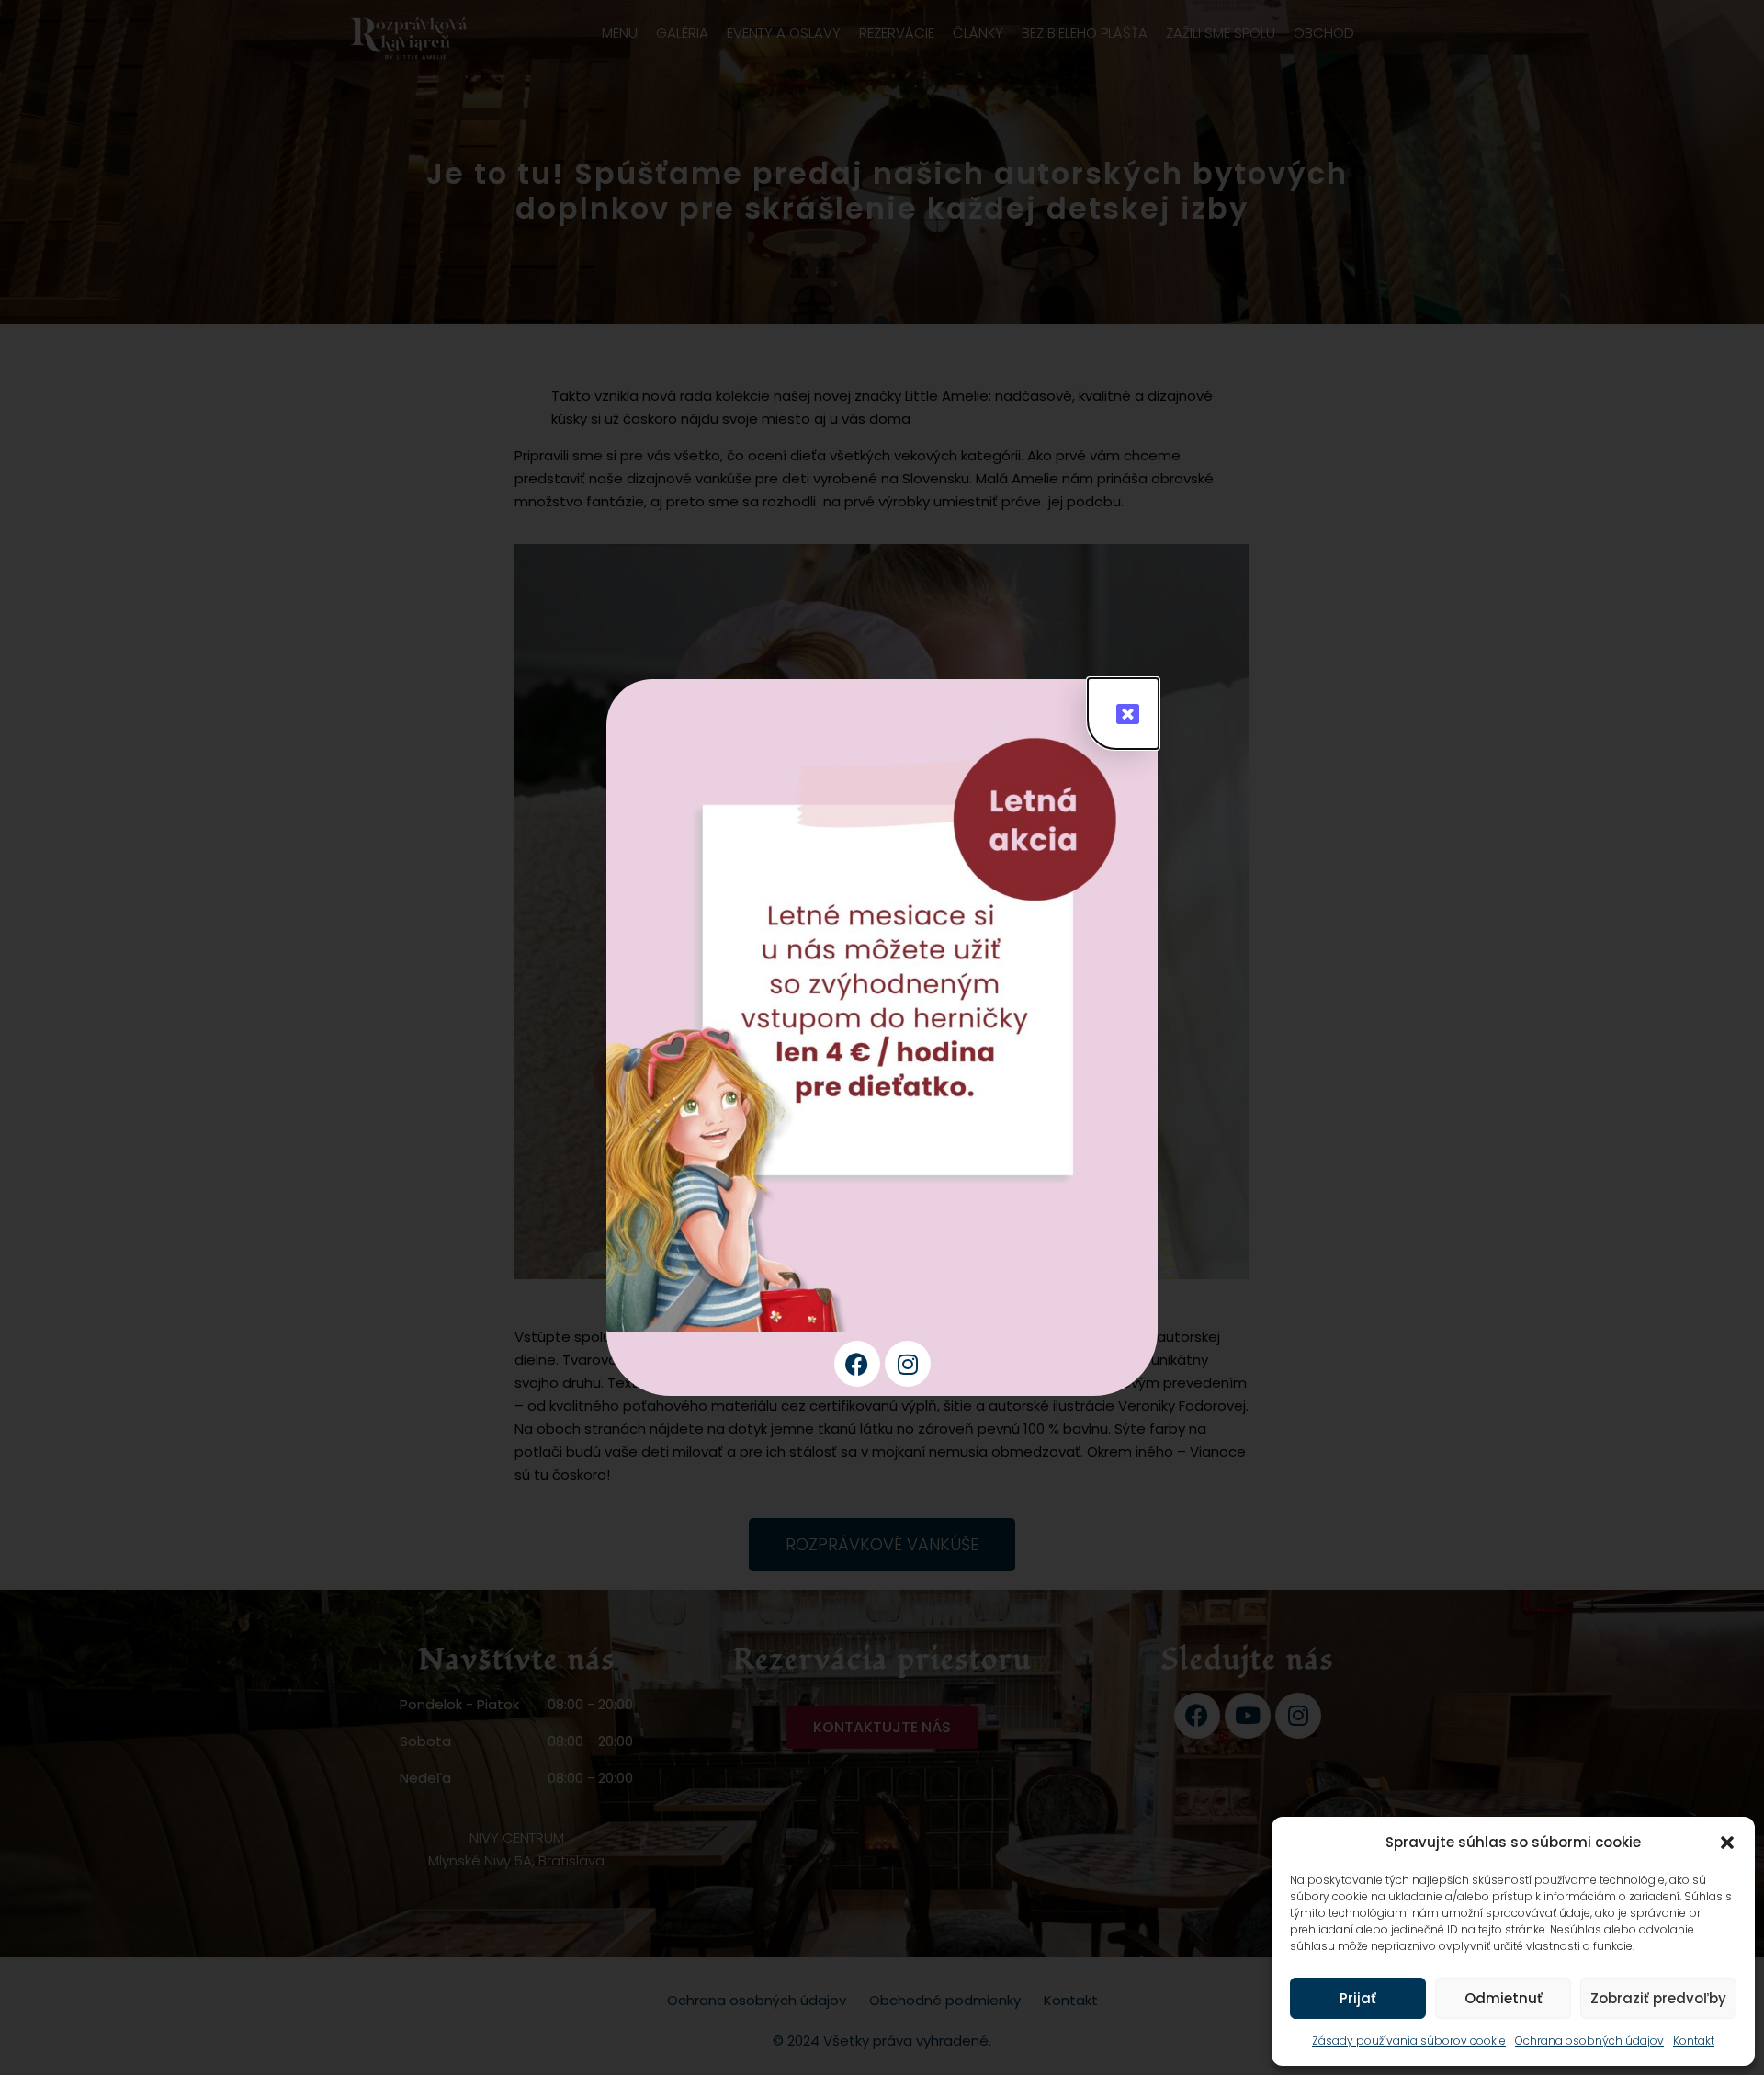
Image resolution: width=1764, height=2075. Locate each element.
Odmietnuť (1504, 1998)
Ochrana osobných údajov (1589, 2041)
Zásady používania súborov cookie (1409, 2041)
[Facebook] (857, 1364)
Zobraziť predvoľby (1658, 1998)
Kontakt (1694, 2041)
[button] (1727, 1843)
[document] (882, 1037)
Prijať (1358, 1998)
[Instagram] (908, 1364)
